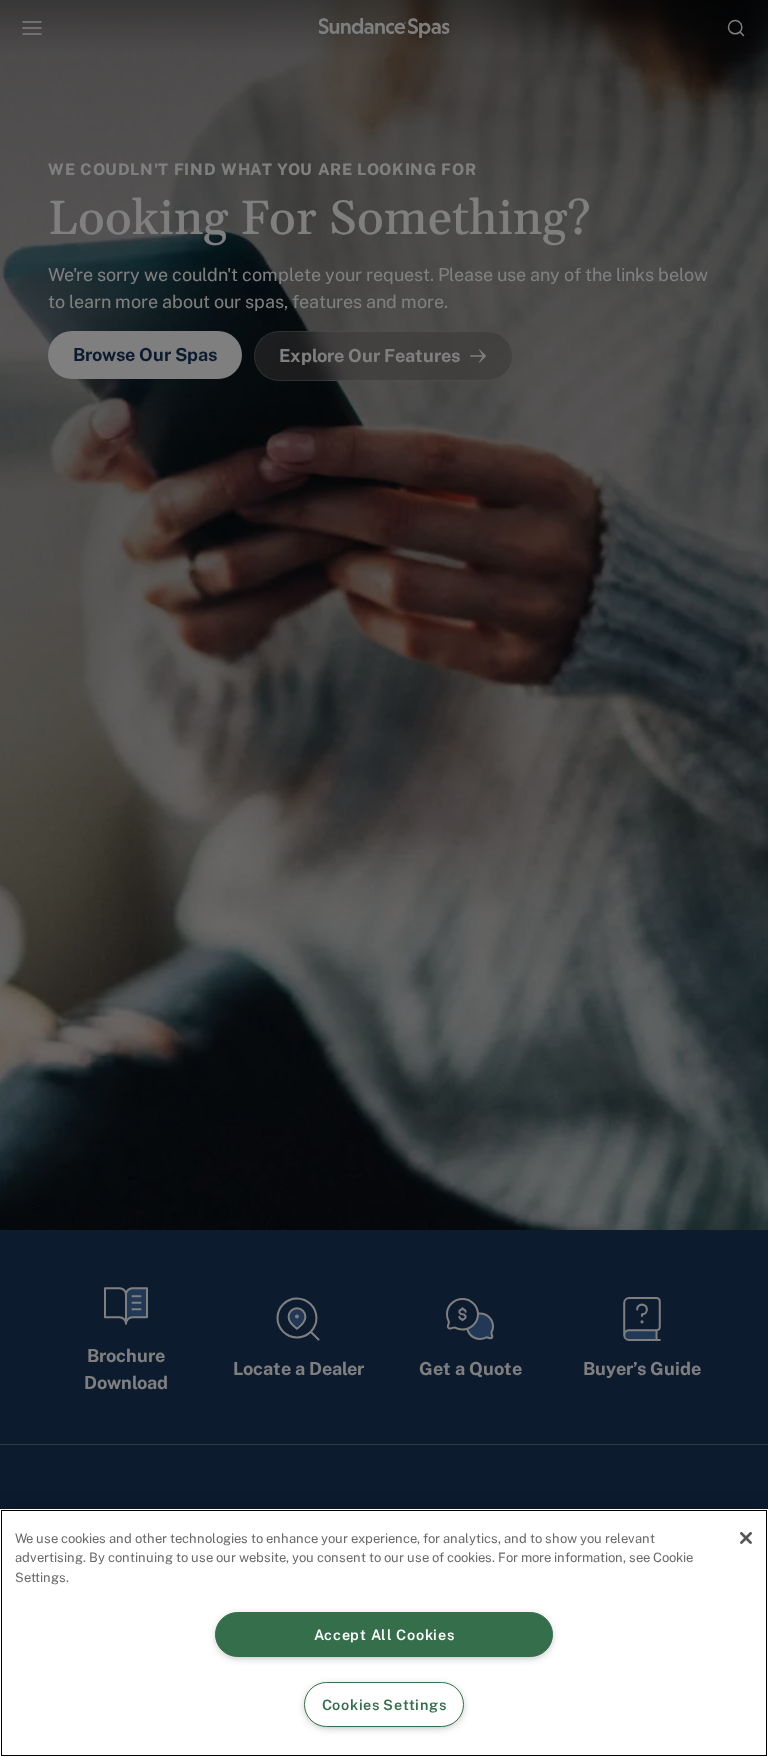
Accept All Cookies (384, 1634)
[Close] (746, 1538)
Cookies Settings (384, 1704)
